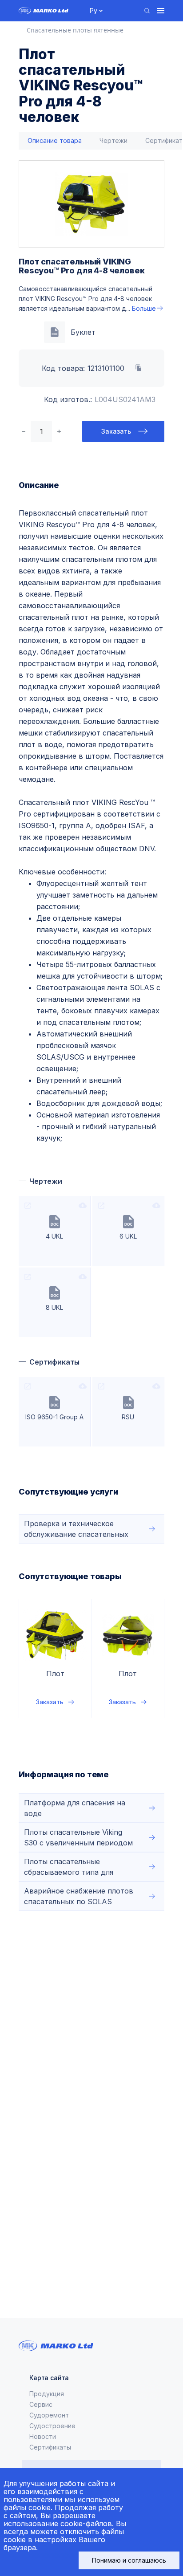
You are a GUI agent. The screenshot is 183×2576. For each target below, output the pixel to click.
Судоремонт (49, 2415)
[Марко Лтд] (49, 11)
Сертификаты (50, 2447)
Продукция (47, 2394)
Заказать (116, 431)
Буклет (83, 332)
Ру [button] (93, 10)
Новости (43, 2436)
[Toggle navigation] (161, 11)
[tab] (55, 141)
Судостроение (52, 2426)
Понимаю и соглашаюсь (129, 2560)
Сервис (41, 2404)
